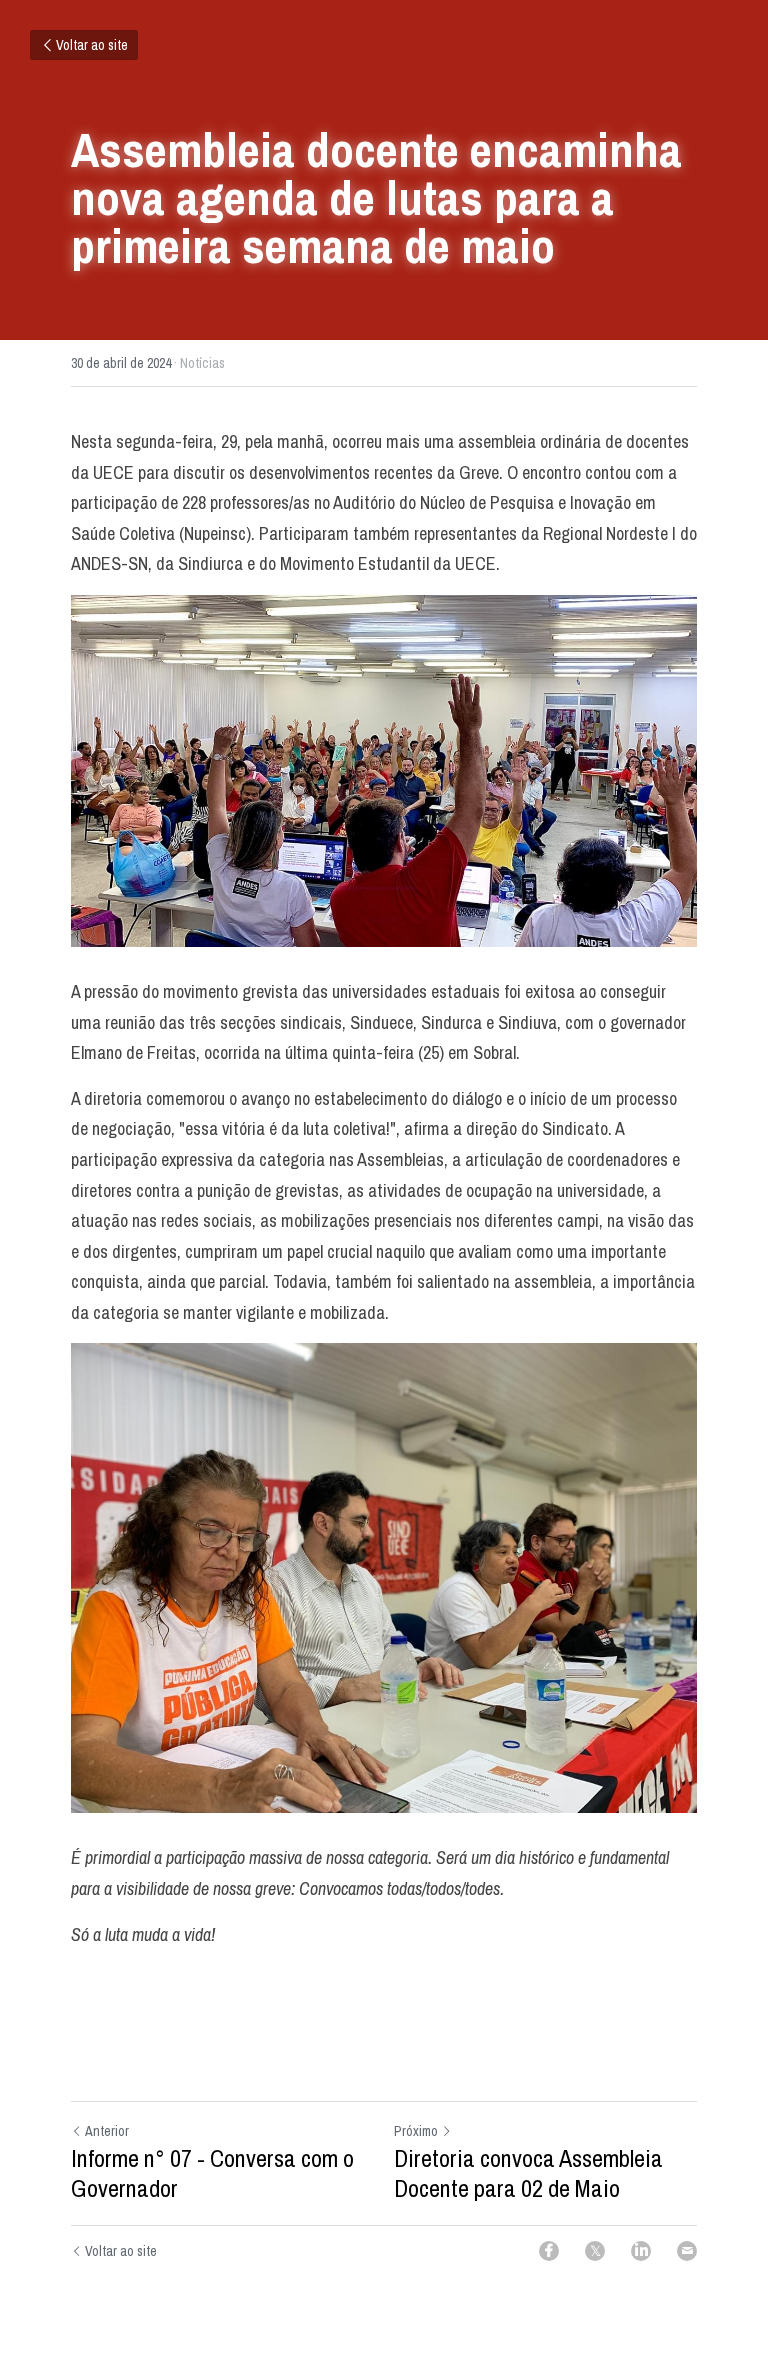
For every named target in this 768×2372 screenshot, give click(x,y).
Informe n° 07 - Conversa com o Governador (212, 2173)
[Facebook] (549, 2251)
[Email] (687, 2251)
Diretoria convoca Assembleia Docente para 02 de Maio (528, 2173)
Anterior (107, 2131)
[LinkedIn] (641, 2251)
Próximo (416, 2131)
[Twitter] (595, 2251)
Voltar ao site (92, 45)
